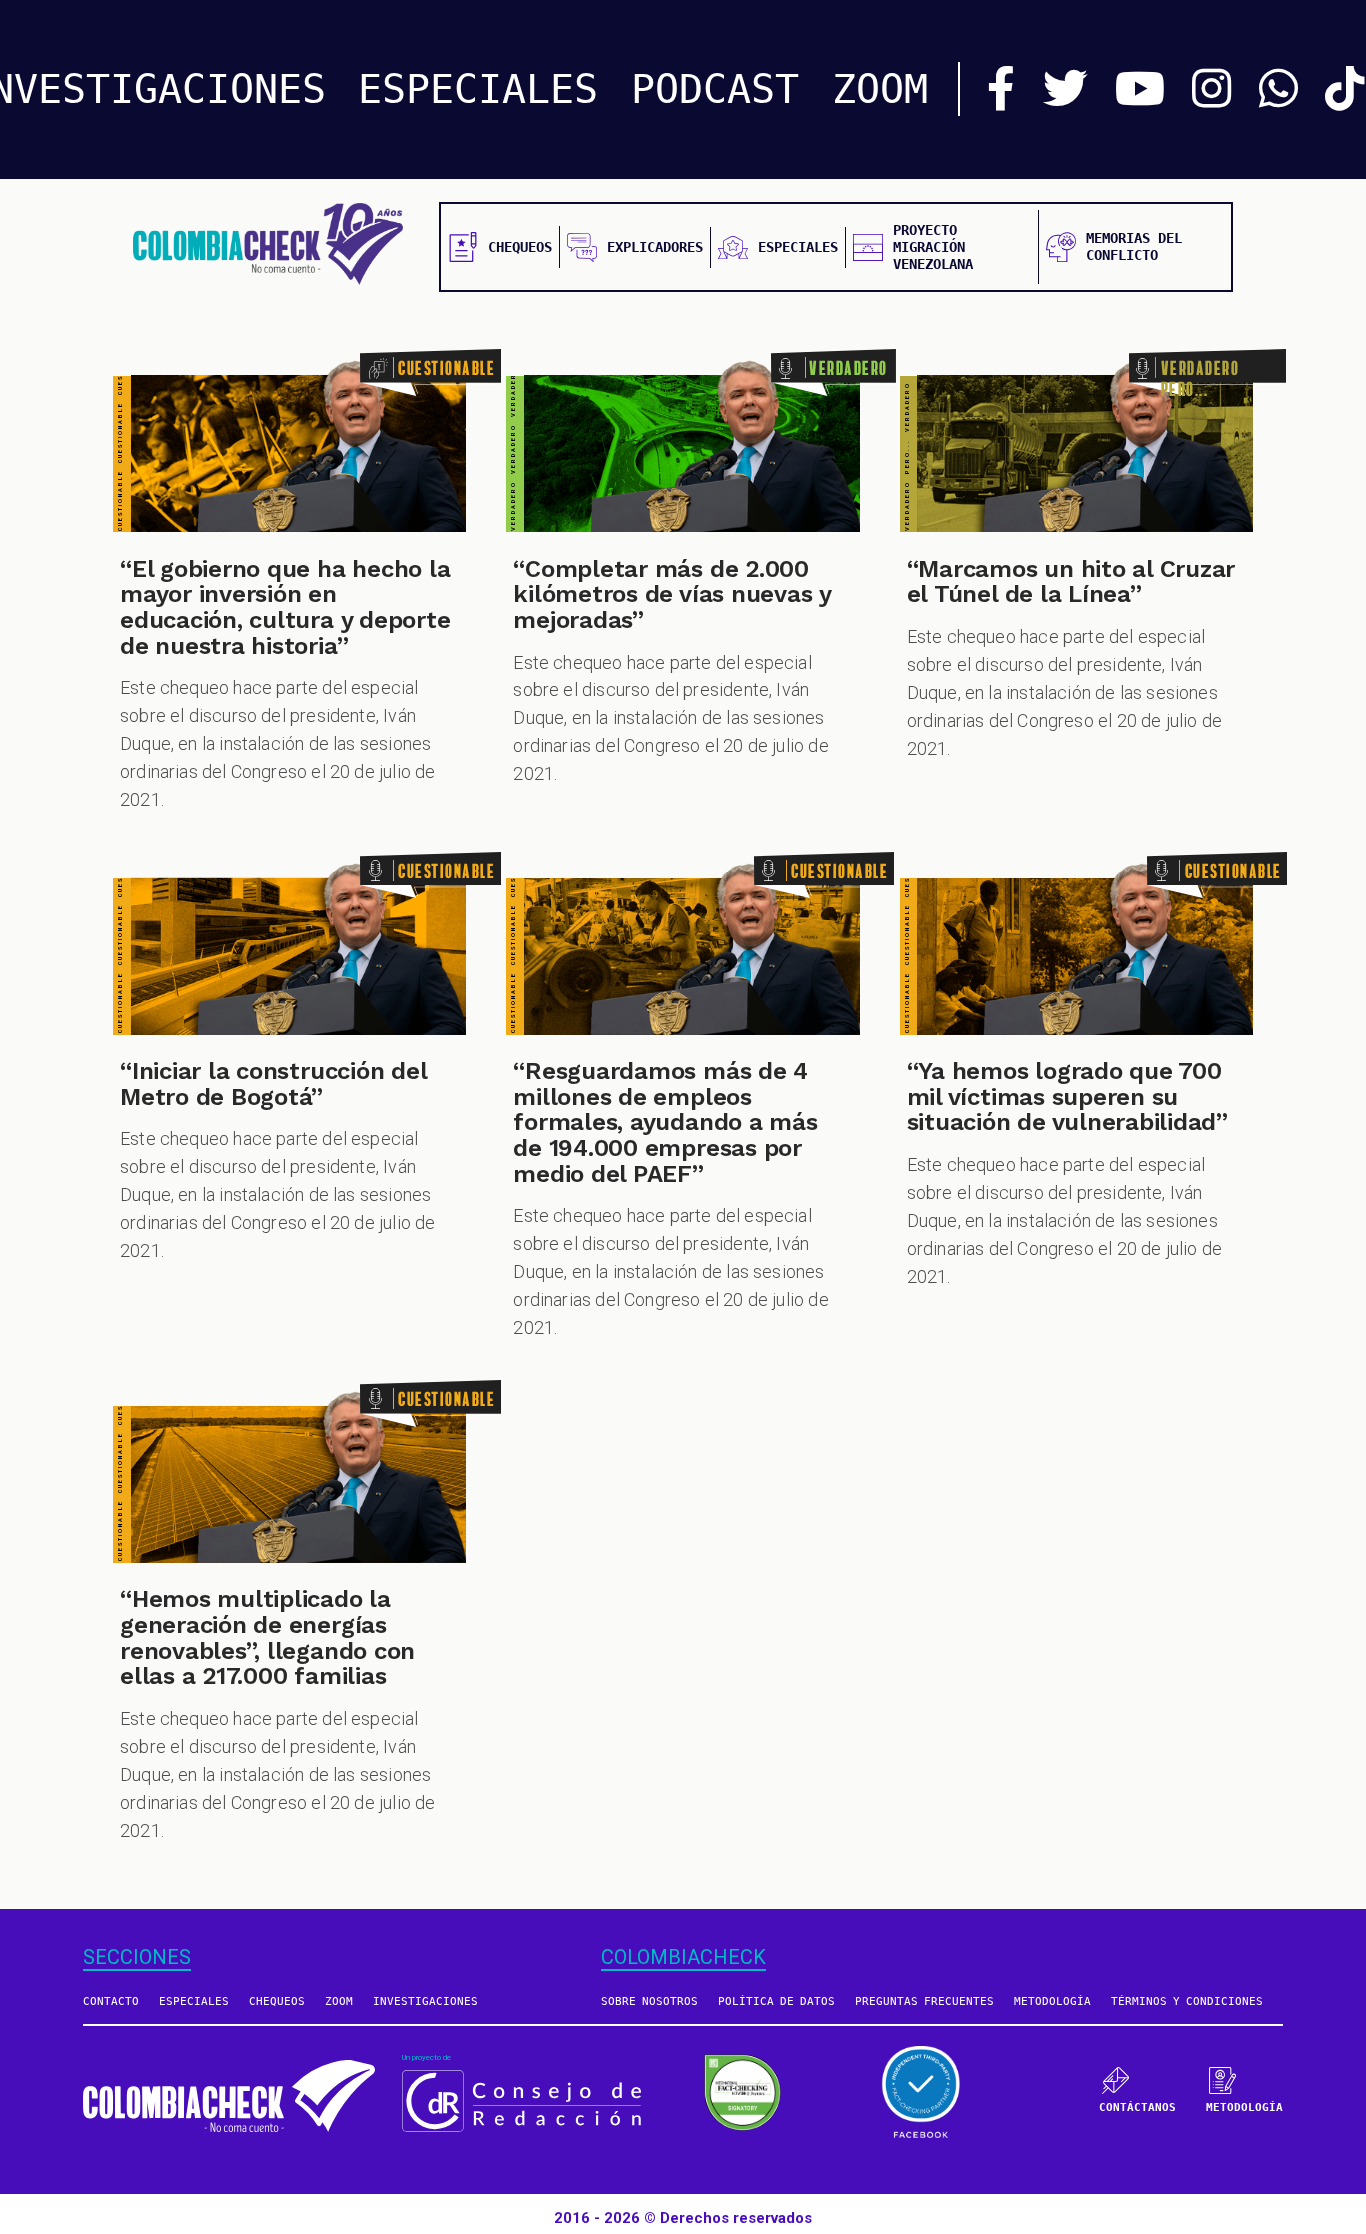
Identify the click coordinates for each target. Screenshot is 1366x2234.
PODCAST (715, 89)
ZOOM (880, 89)
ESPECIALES (478, 89)
